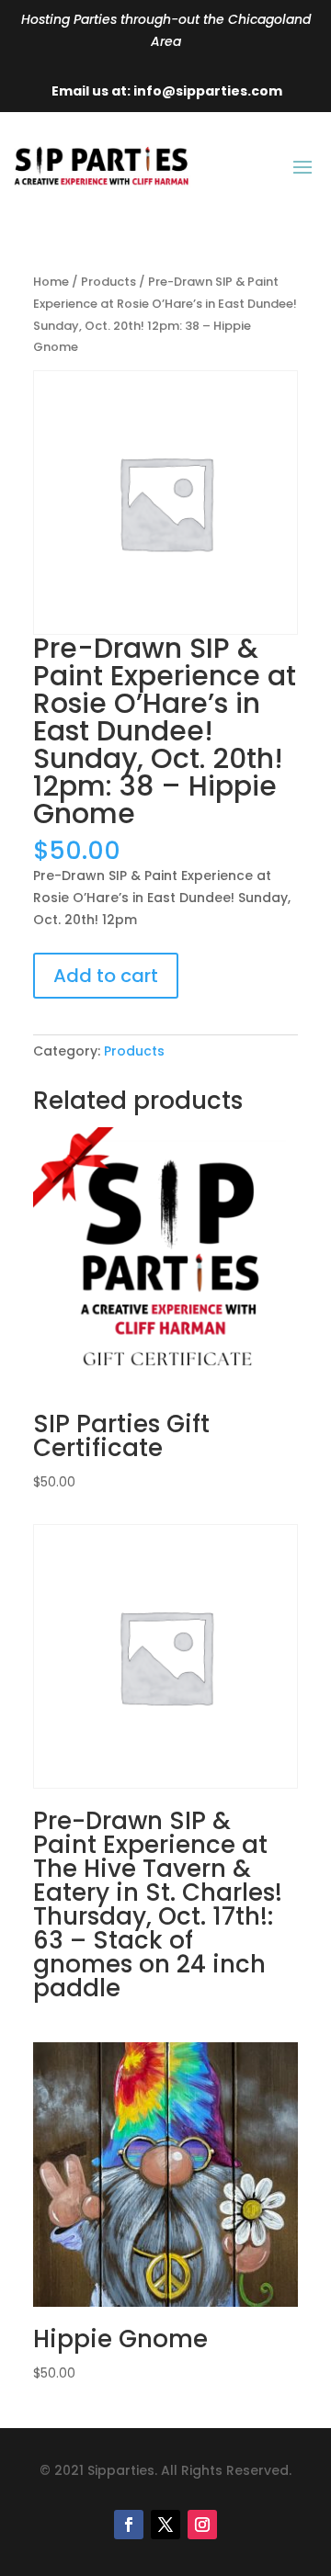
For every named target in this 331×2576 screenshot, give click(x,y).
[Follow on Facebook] (129, 2525)
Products (108, 282)
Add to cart (106, 976)
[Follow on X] (165, 2525)
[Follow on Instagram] (202, 2525)
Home (51, 282)
